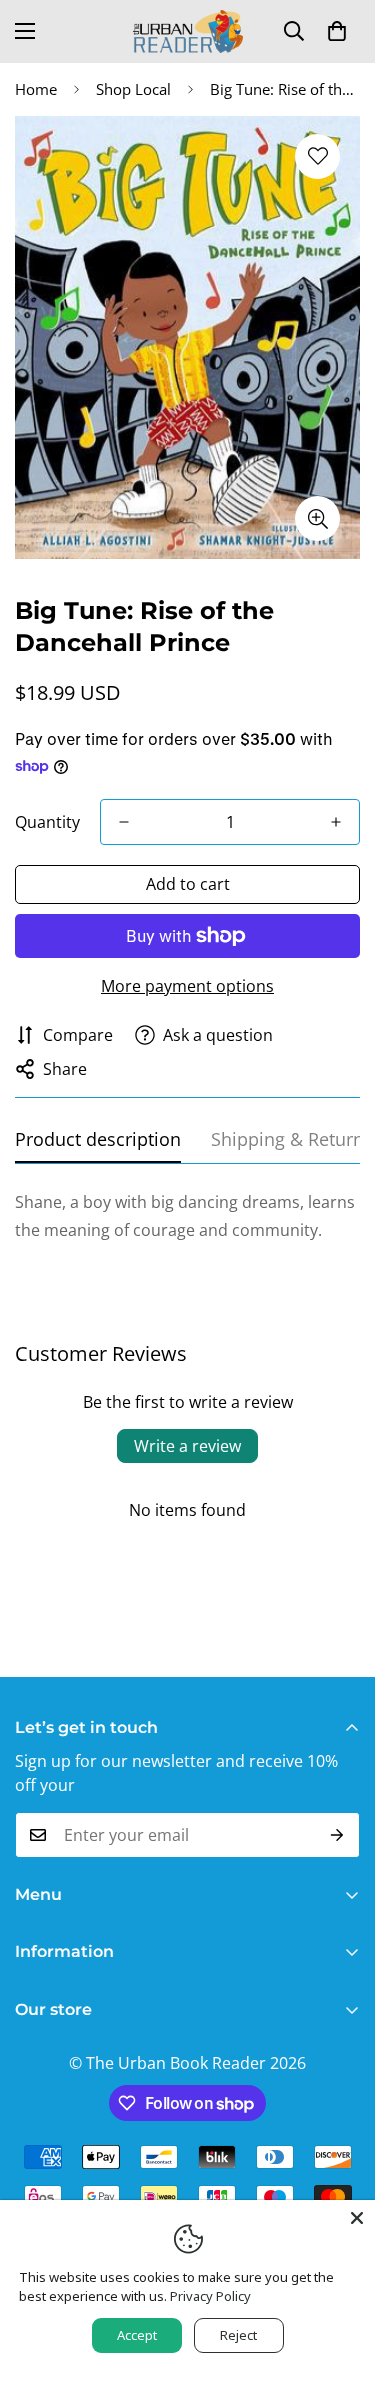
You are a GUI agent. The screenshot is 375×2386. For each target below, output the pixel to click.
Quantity (47, 822)
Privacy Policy (210, 2296)
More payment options (187, 986)
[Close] (357, 2218)
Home (36, 89)
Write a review (187, 1446)
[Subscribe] (337, 1835)
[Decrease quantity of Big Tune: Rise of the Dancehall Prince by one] (124, 822)
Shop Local (133, 89)
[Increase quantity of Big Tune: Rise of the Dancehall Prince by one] (336, 822)
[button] (337, 31)
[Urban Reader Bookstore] (188, 31)
